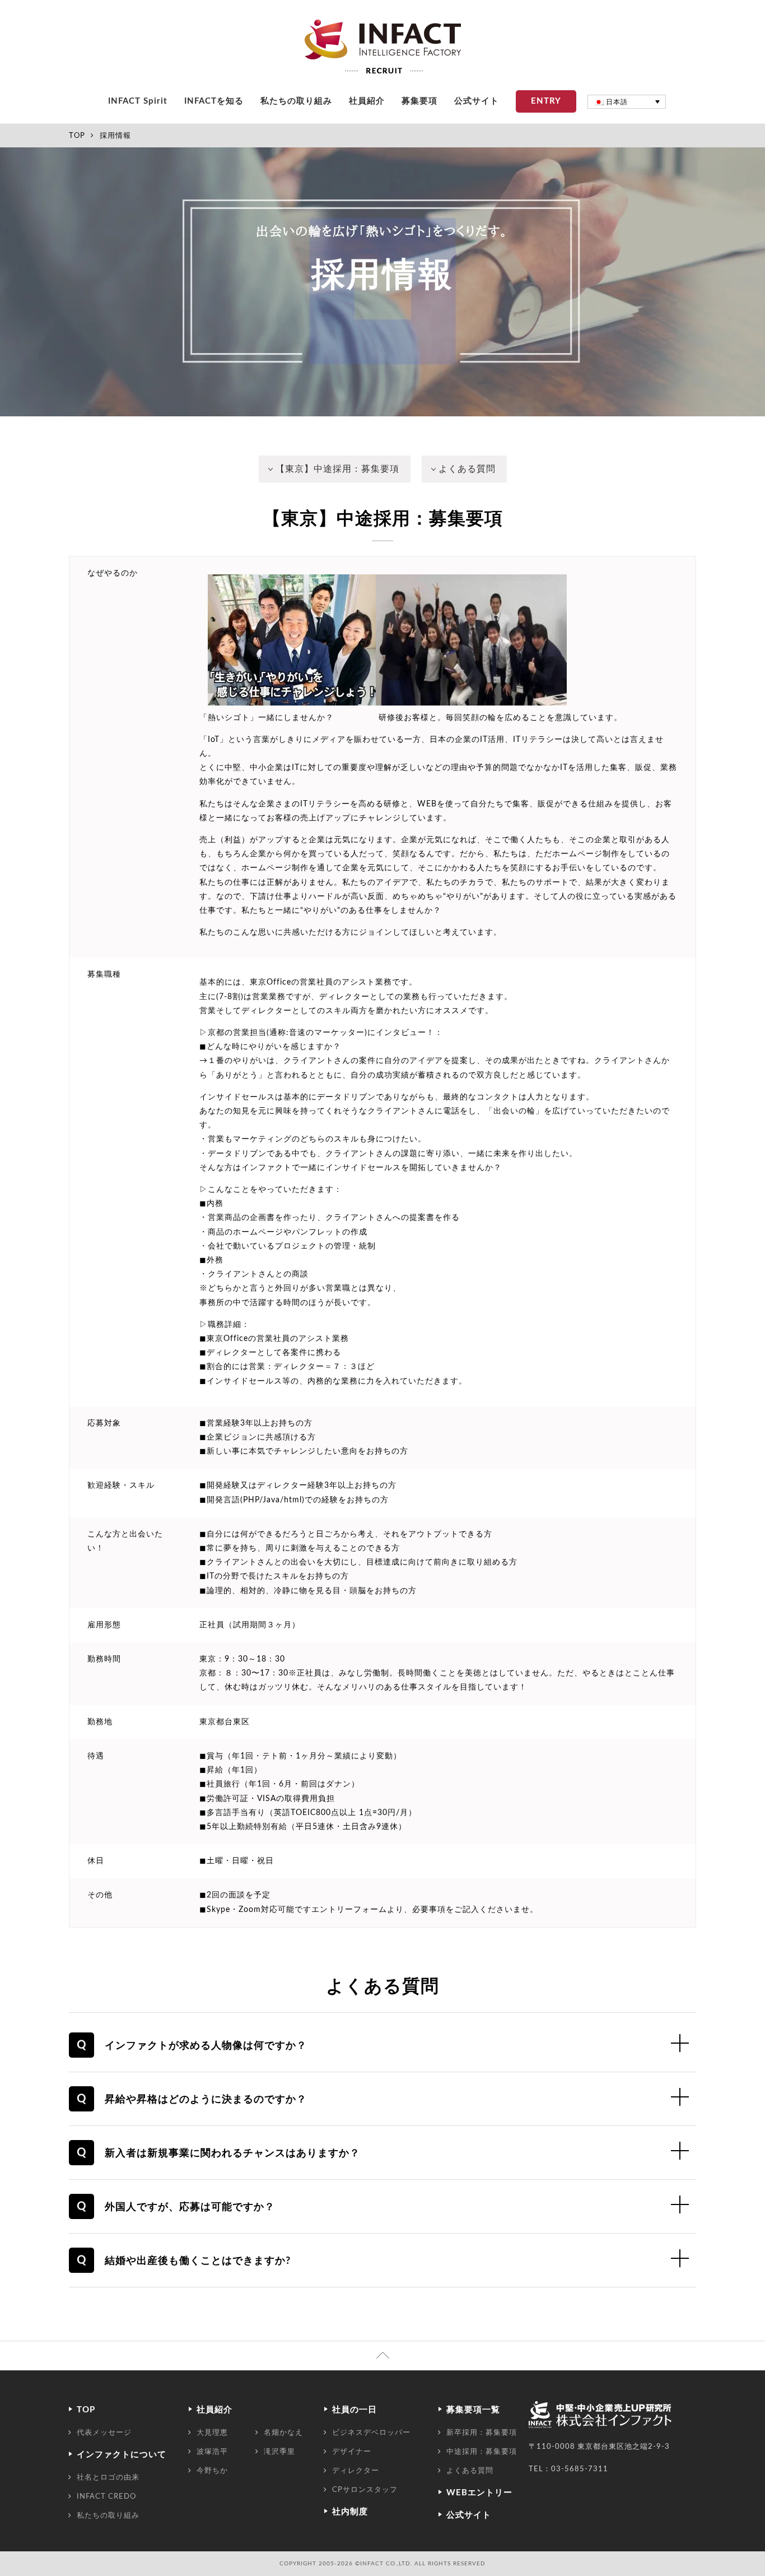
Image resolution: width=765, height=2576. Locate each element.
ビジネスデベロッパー (371, 2433)
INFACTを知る (214, 101)
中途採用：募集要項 (482, 2452)
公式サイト (477, 101)
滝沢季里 (279, 2452)
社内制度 (350, 2512)
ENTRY (546, 101)
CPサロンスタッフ (365, 2490)
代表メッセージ (104, 2433)
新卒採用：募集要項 (482, 2433)
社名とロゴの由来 (108, 2477)
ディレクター (356, 2471)
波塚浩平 (212, 2452)
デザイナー (352, 2452)
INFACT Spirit (138, 101)
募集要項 (419, 101)
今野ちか (212, 2471)
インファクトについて (122, 2455)
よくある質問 (467, 469)
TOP (77, 136)
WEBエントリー (479, 2493)
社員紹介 (367, 101)
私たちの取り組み (296, 101)
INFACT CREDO (106, 2496)
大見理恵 (212, 2433)
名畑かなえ (283, 2433)
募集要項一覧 (473, 2410)
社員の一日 (354, 2410)
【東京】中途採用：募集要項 (337, 469)
